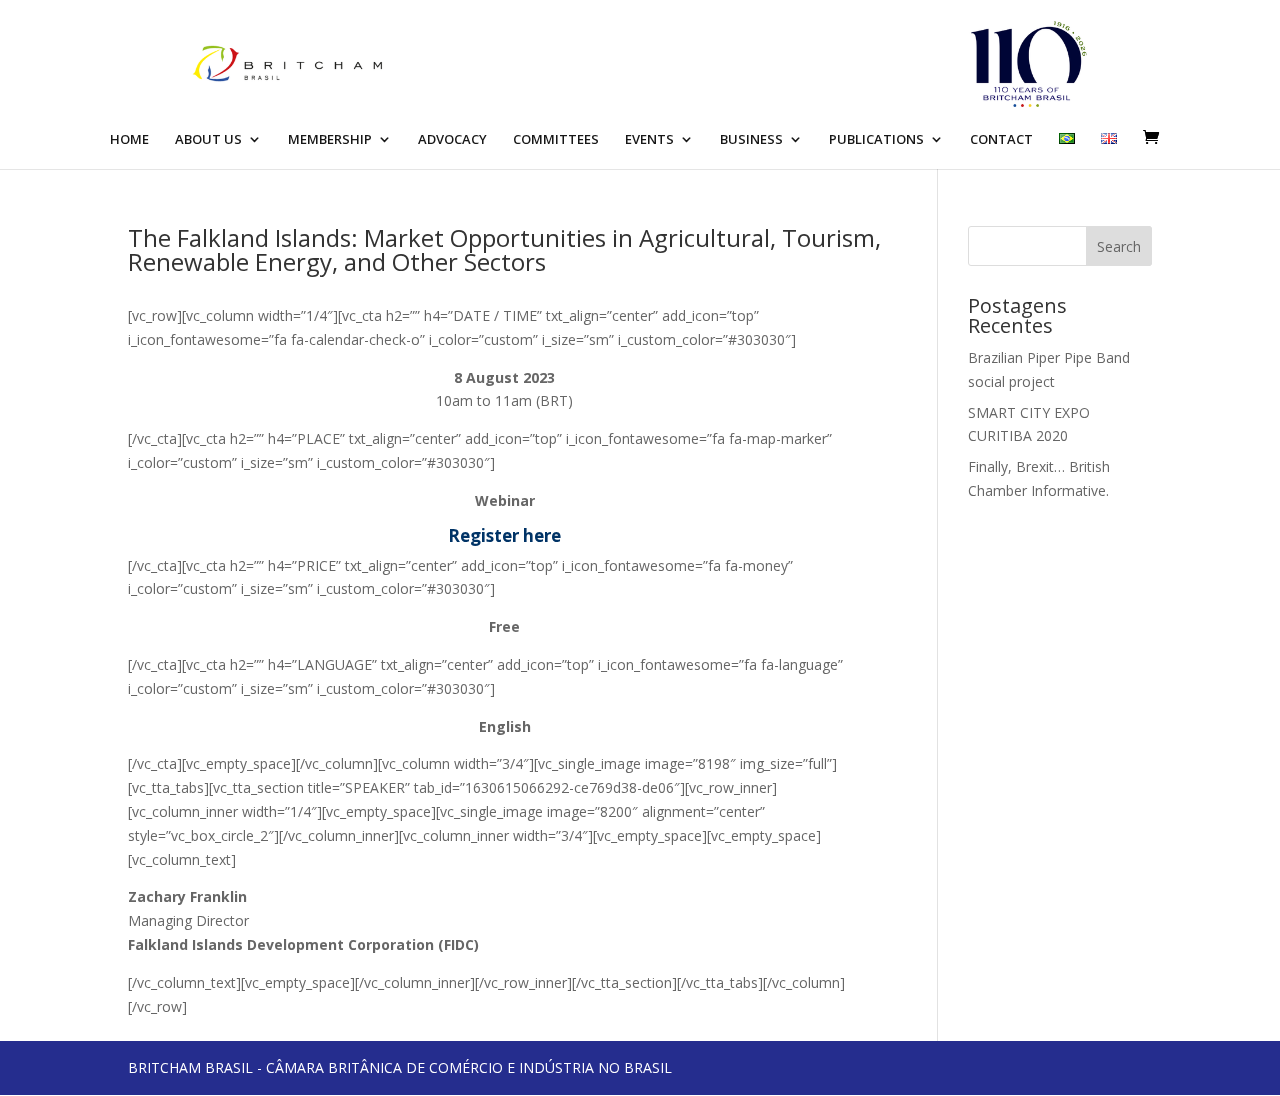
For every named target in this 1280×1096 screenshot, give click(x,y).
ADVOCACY (452, 140)
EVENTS (649, 140)
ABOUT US (208, 140)
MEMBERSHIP (330, 140)
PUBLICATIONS (876, 140)
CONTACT (1001, 140)
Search (1119, 246)
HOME (129, 140)
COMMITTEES (556, 140)
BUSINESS (751, 140)
